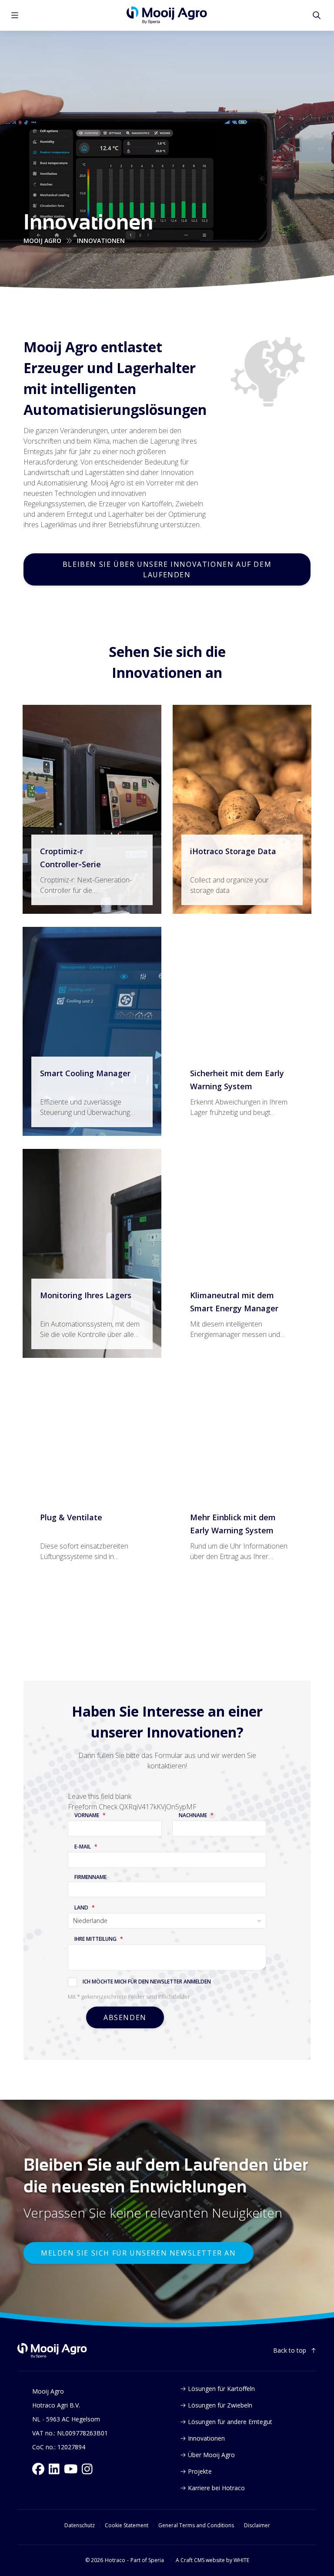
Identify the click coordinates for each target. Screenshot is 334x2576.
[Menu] (15, 15)
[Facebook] (38, 2469)
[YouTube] (71, 2469)
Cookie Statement (127, 2525)
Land (81, 1908)
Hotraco (115, 2560)
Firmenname (90, 1877)
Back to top (290, 2350)
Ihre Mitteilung (95, 1939)
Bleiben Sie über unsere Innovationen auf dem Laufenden (167, 569)
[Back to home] (52, 2351)
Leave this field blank (100, 1796)
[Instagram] (87, 2469)
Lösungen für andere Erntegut (230, 2422)
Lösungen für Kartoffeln (221, 2389)
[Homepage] (167, 15)
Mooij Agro (42, 241)
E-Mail (83, 1847)
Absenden (125, 2017)
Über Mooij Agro (211, 2455)
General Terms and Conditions (196, 2525)
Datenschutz (80, 2525)
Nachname (193, 1815)
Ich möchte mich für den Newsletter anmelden (147, 1982)
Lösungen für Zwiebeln (220, 2405)
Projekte (200, 2471)
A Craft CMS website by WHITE (212, 2560)
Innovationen (206, 2438)
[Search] (317, 15)
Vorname (87, 1815)
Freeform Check (93, 1807)
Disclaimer (257, 2525)
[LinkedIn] (54, 2469)
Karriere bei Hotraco (216, 2488)
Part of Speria (147, 2560)
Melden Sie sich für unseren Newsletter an (139, 2253)
